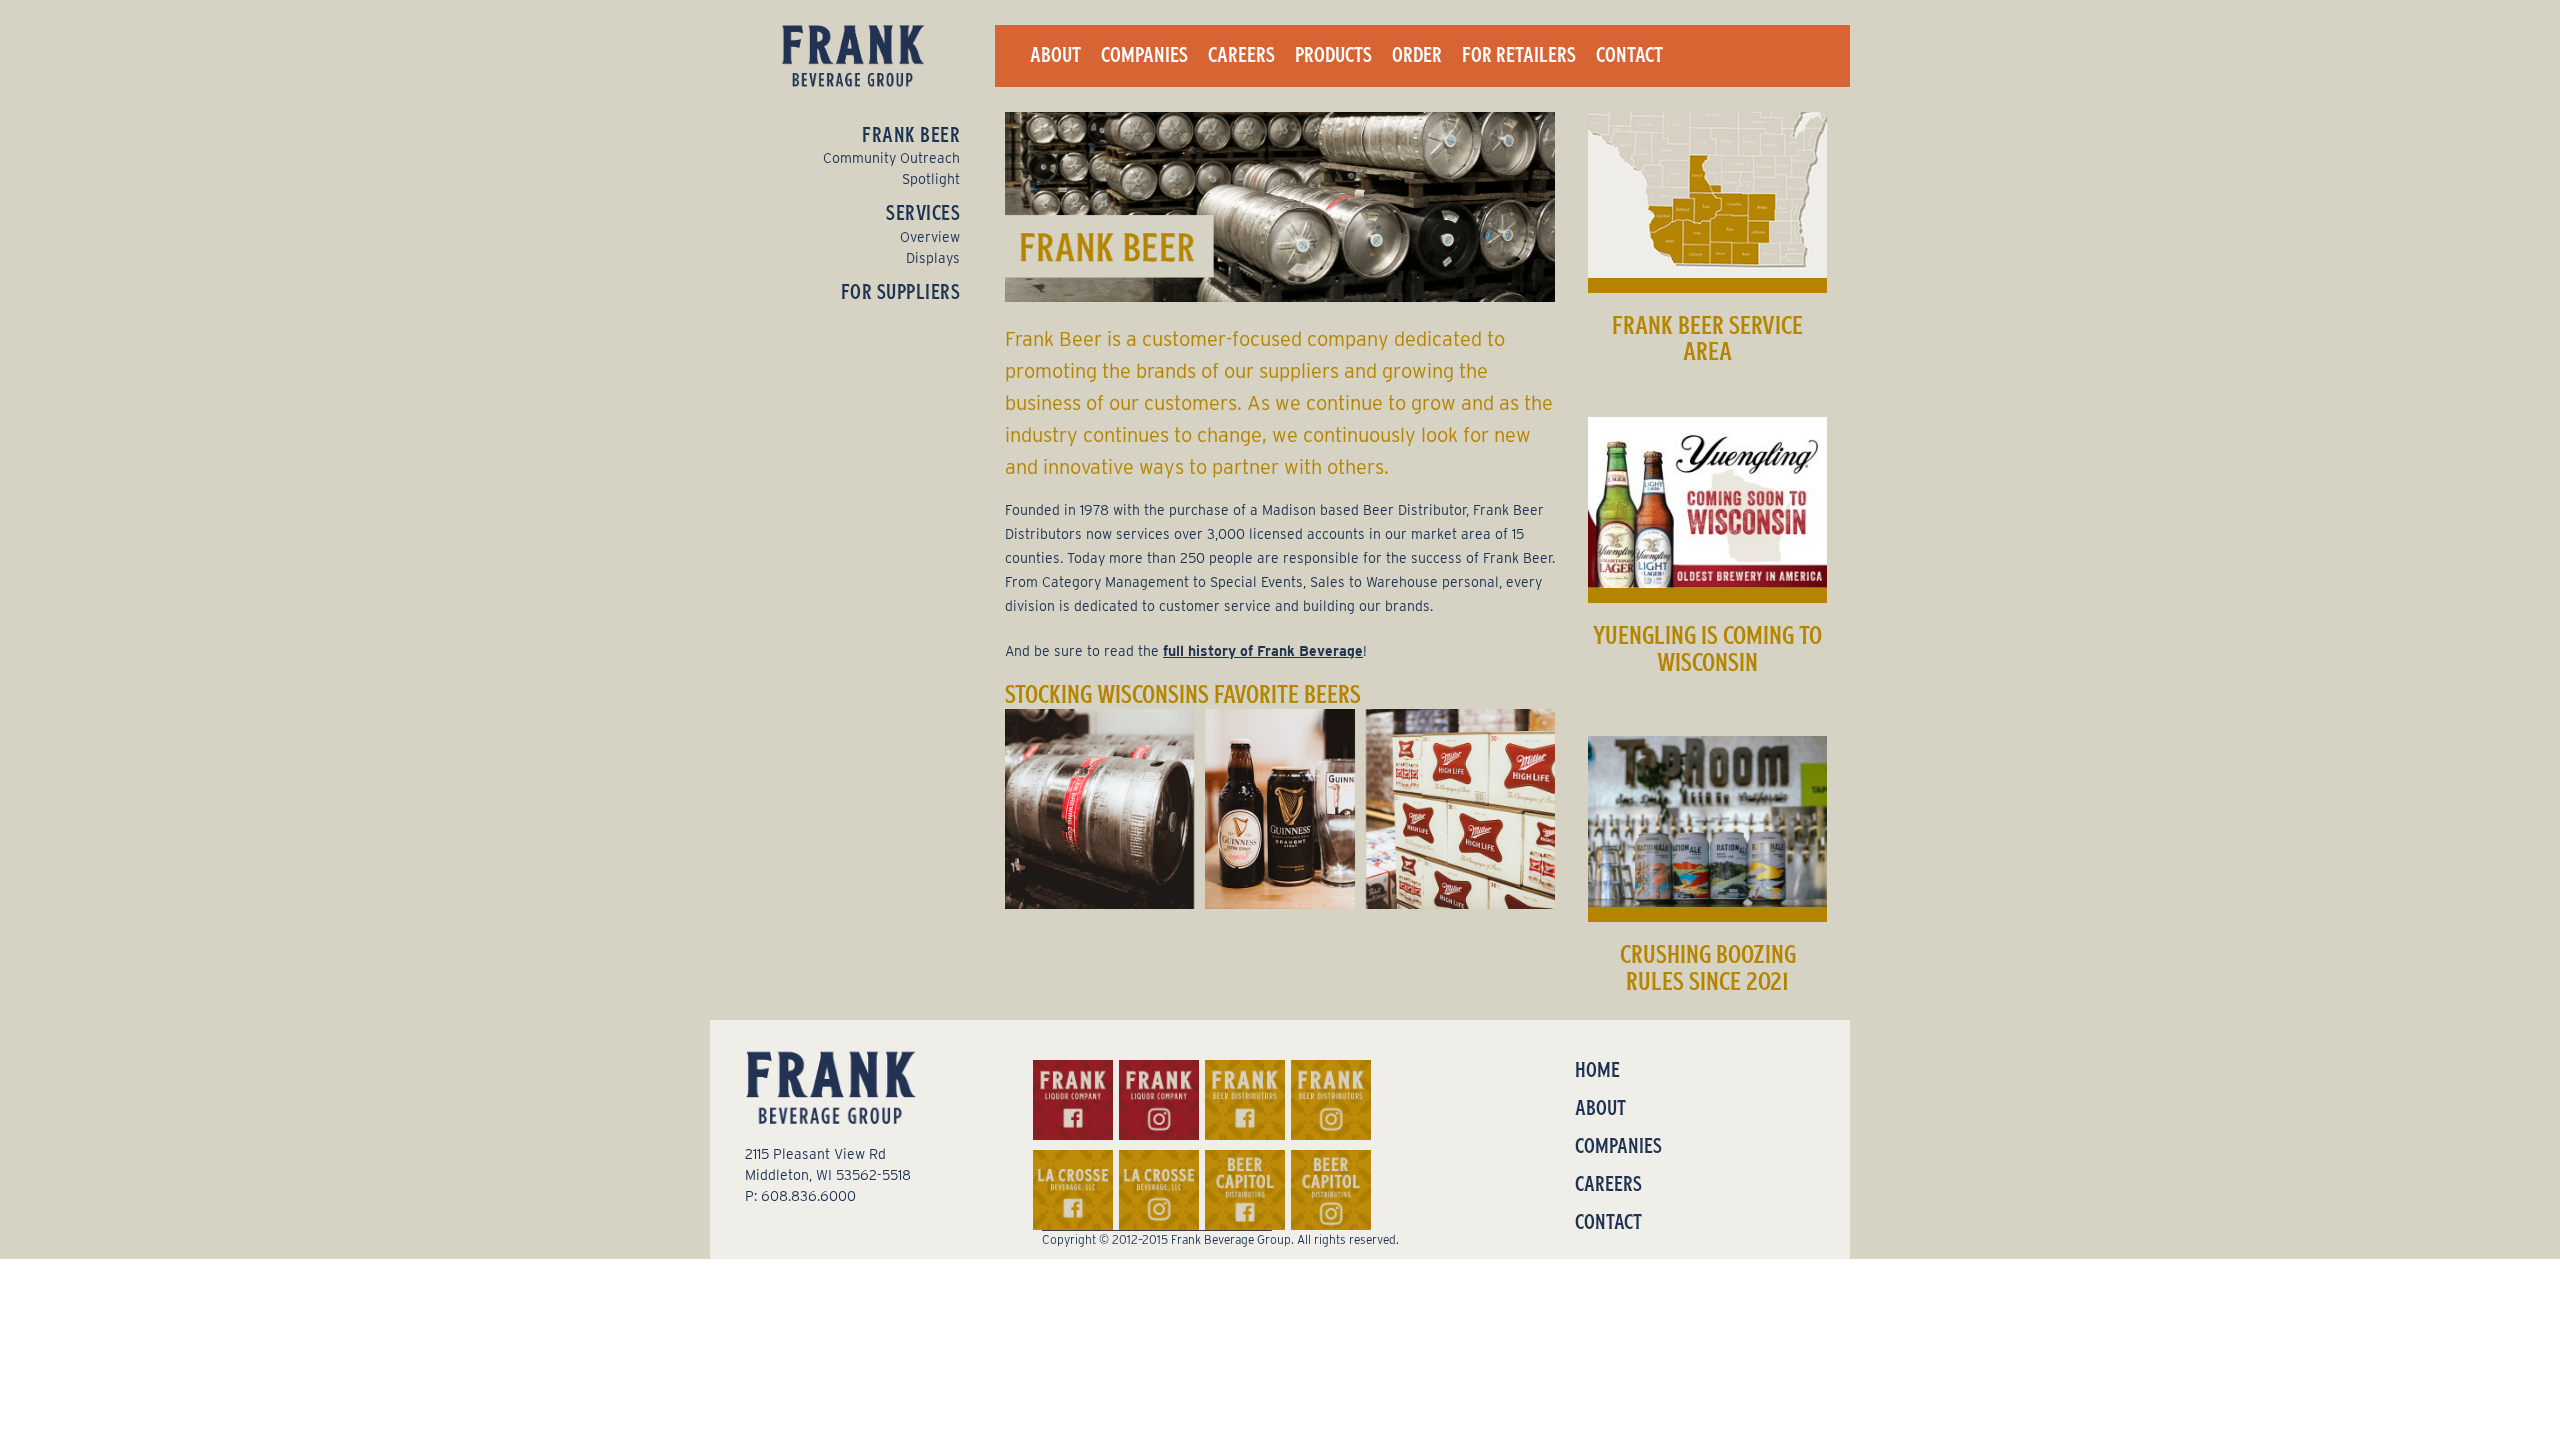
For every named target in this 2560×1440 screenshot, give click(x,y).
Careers (1241, 55)
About (1055, 55)
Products (1333, 55)
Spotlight (931, 179)
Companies (1144, 55)
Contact (1629, 55)
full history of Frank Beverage (1263, 651)
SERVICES (923, 213)
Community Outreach (891, 158)
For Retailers (1519, 55)
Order (1417, 55)
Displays (933, 258)
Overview (930, 237)
